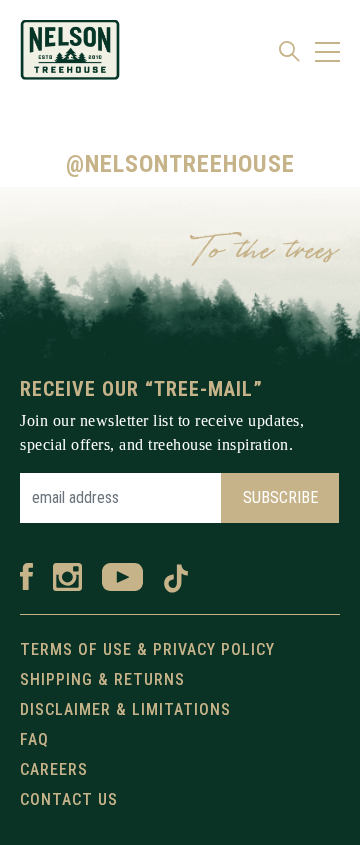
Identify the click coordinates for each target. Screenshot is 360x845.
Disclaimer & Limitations (125, 709)
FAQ (34, 739)
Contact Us (69, 799)
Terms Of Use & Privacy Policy (147, 649)
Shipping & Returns (102, 679)
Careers (54, 769)
